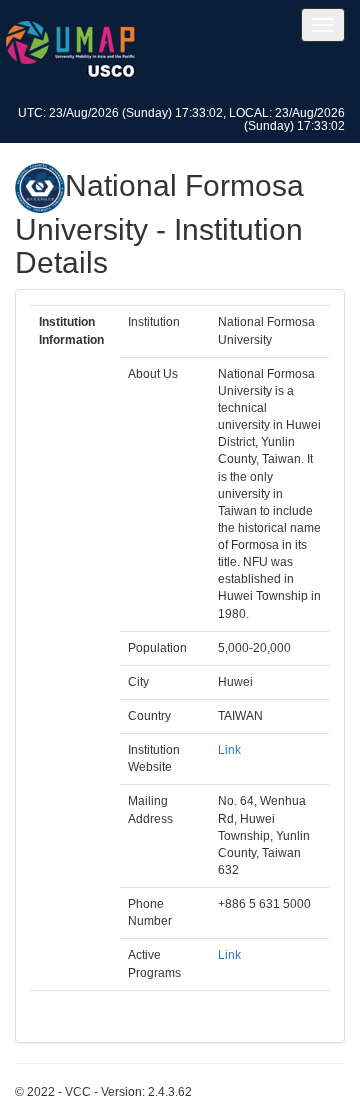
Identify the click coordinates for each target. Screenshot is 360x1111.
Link (229, 750)
